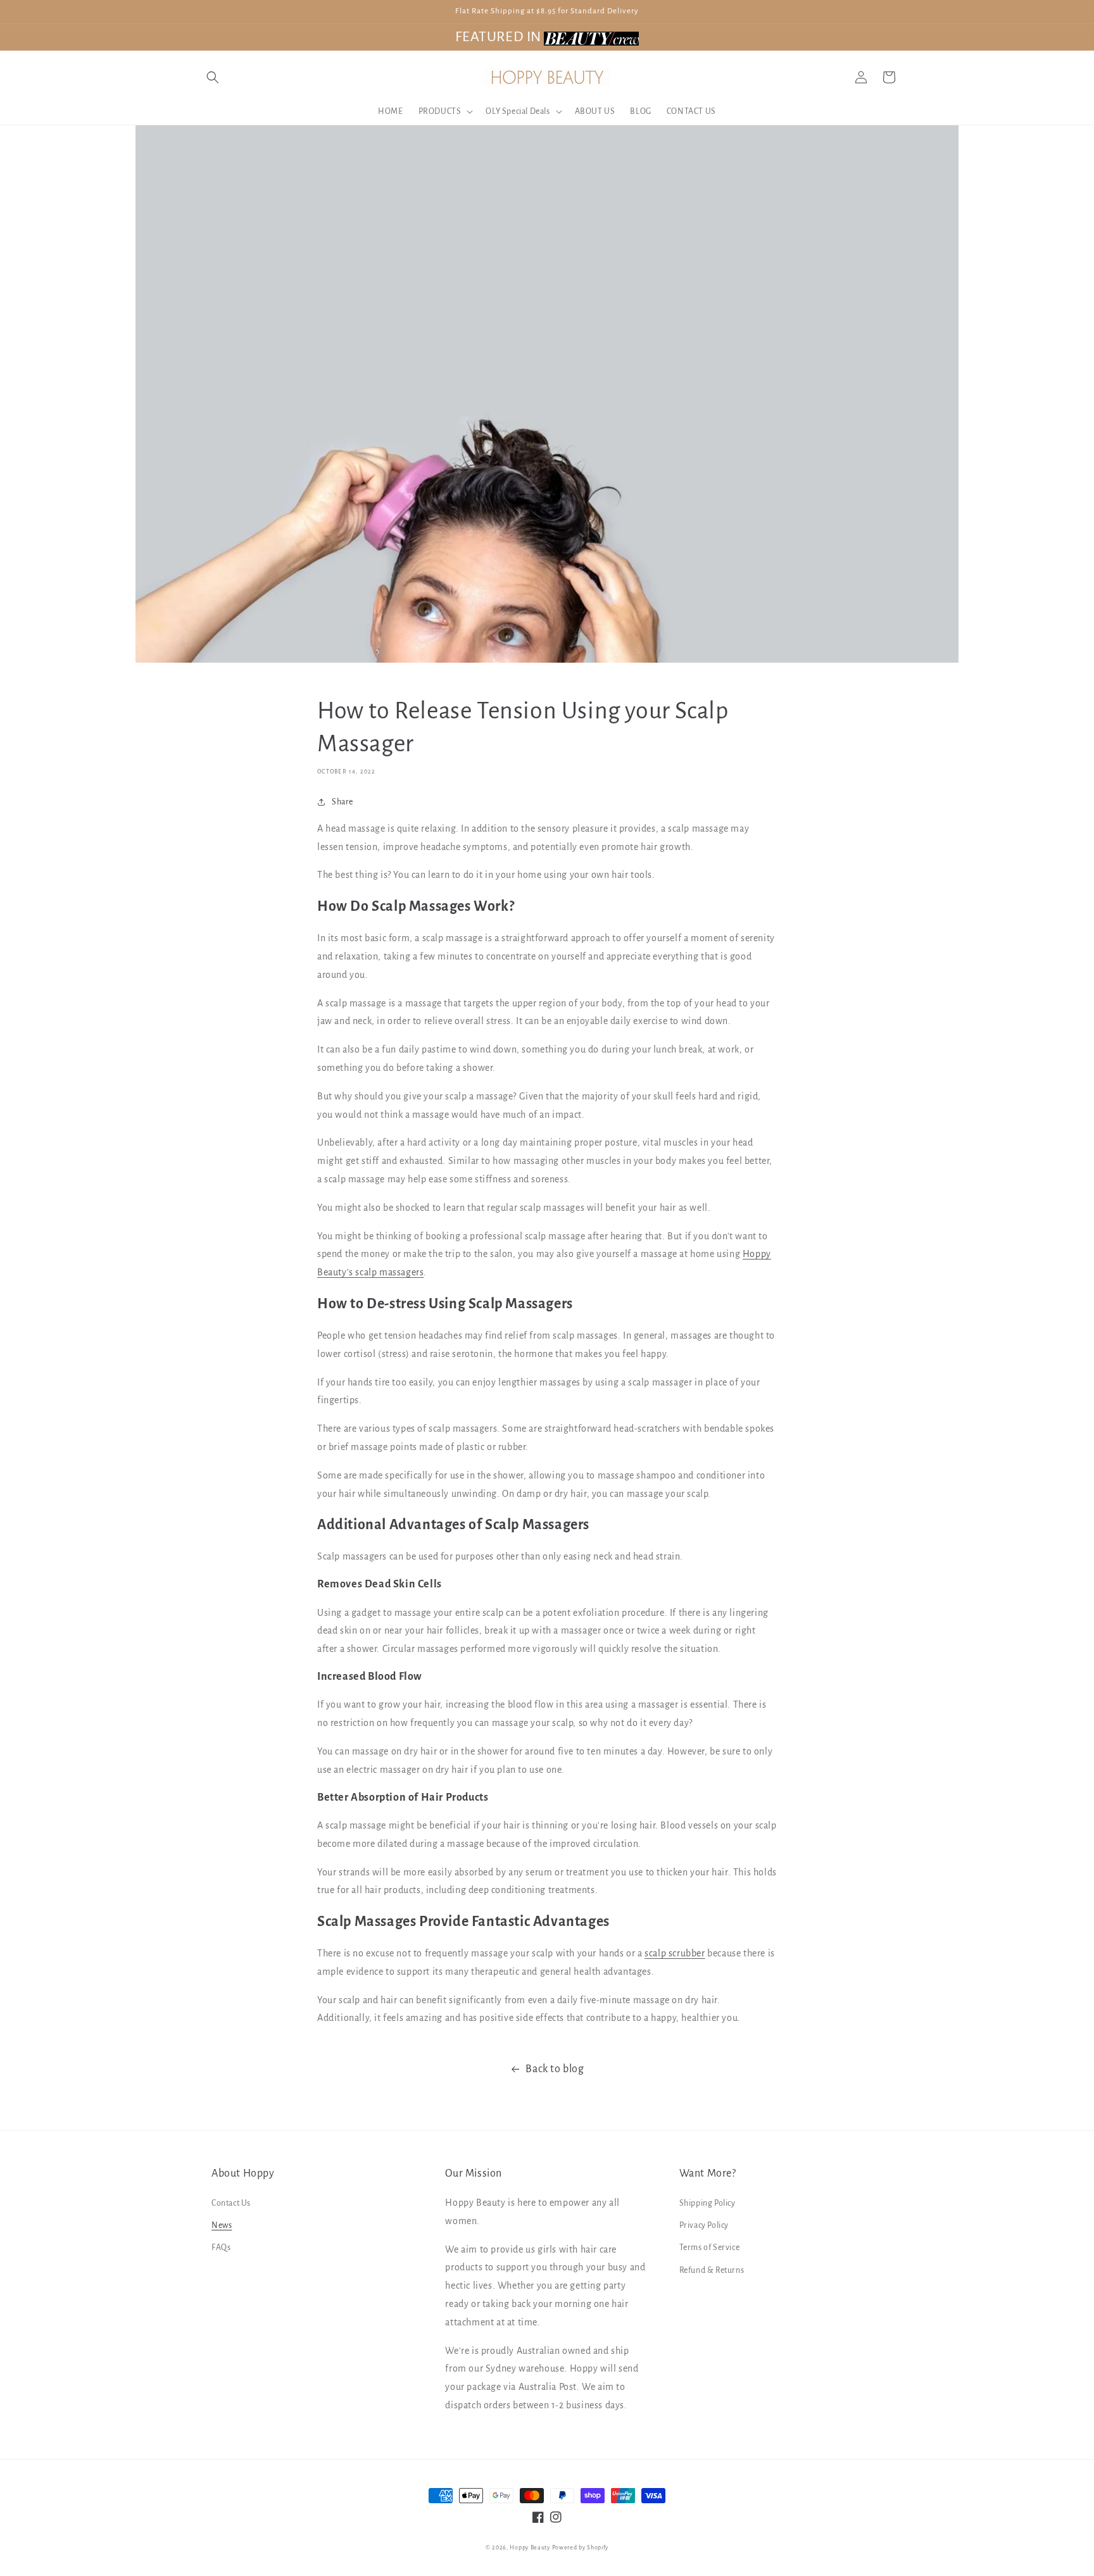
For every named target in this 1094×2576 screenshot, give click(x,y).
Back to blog (555, 2069)
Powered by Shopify (581, 2548)
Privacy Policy (704, 2225)
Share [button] (343, 802)
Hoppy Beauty (530, 2548)
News (222, 2225)
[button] (213, 77)
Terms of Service (710, 2248)
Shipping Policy (707, 2203)
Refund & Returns (712, 2270)
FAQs (221, 2248)
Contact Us (231, 2203)
